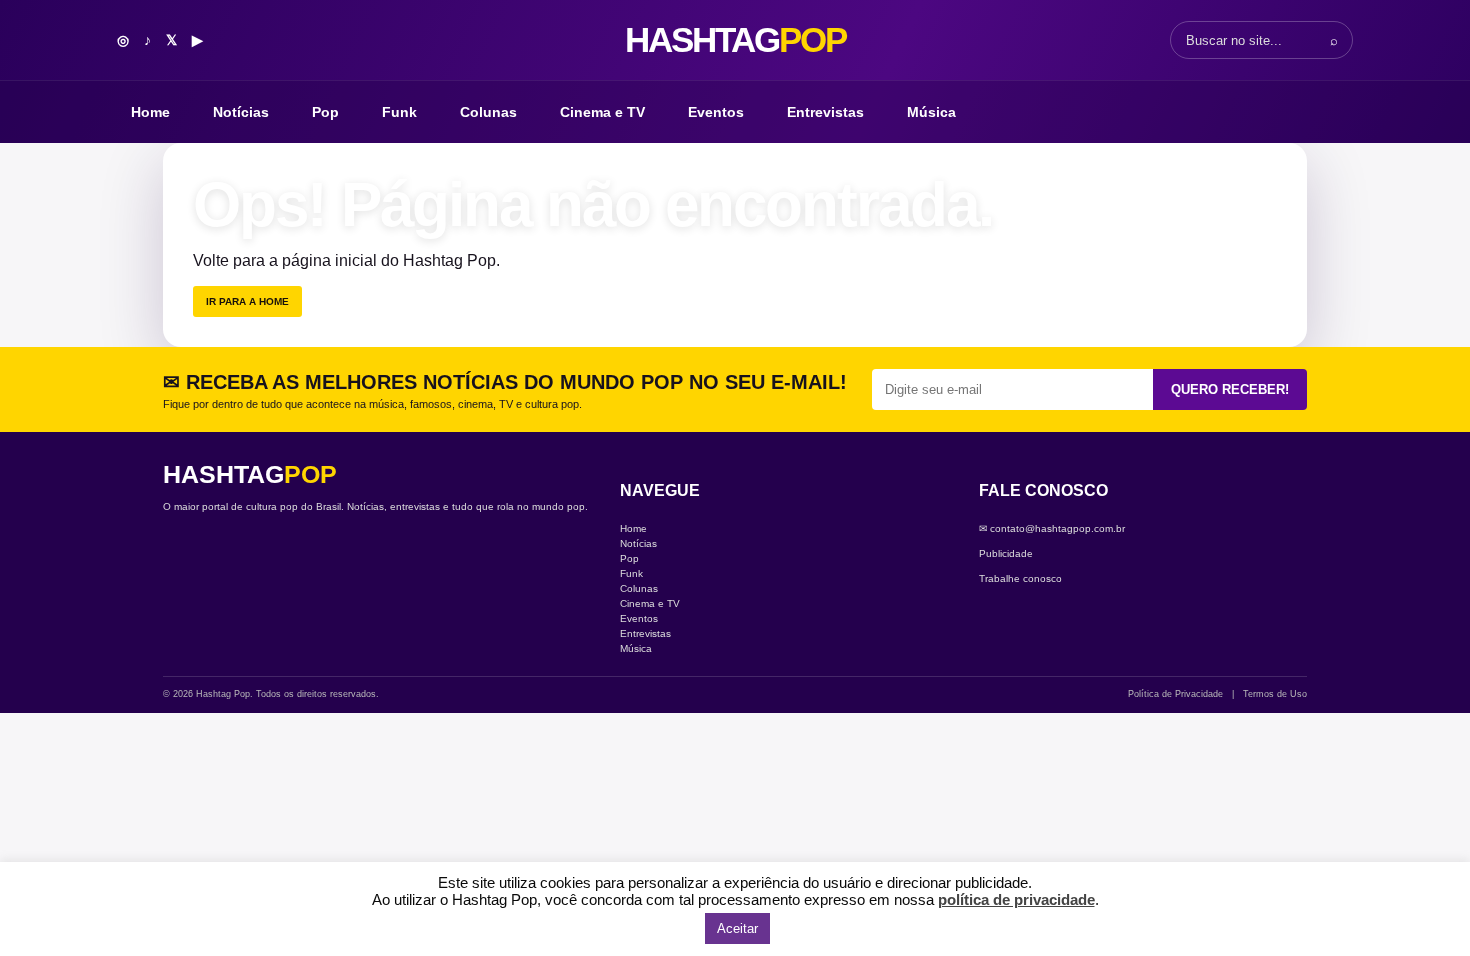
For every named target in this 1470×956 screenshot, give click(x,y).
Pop (325, 112)
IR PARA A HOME (247, 301)
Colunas (488, 112)
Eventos (716, 112)
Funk (399, 112)
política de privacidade (1016, 899)
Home (150, 112)
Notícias (241, 112)
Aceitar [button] (737, 928)
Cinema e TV (602, 112)
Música (931, 112)
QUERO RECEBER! (1230, 389)
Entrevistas (825, 112)
